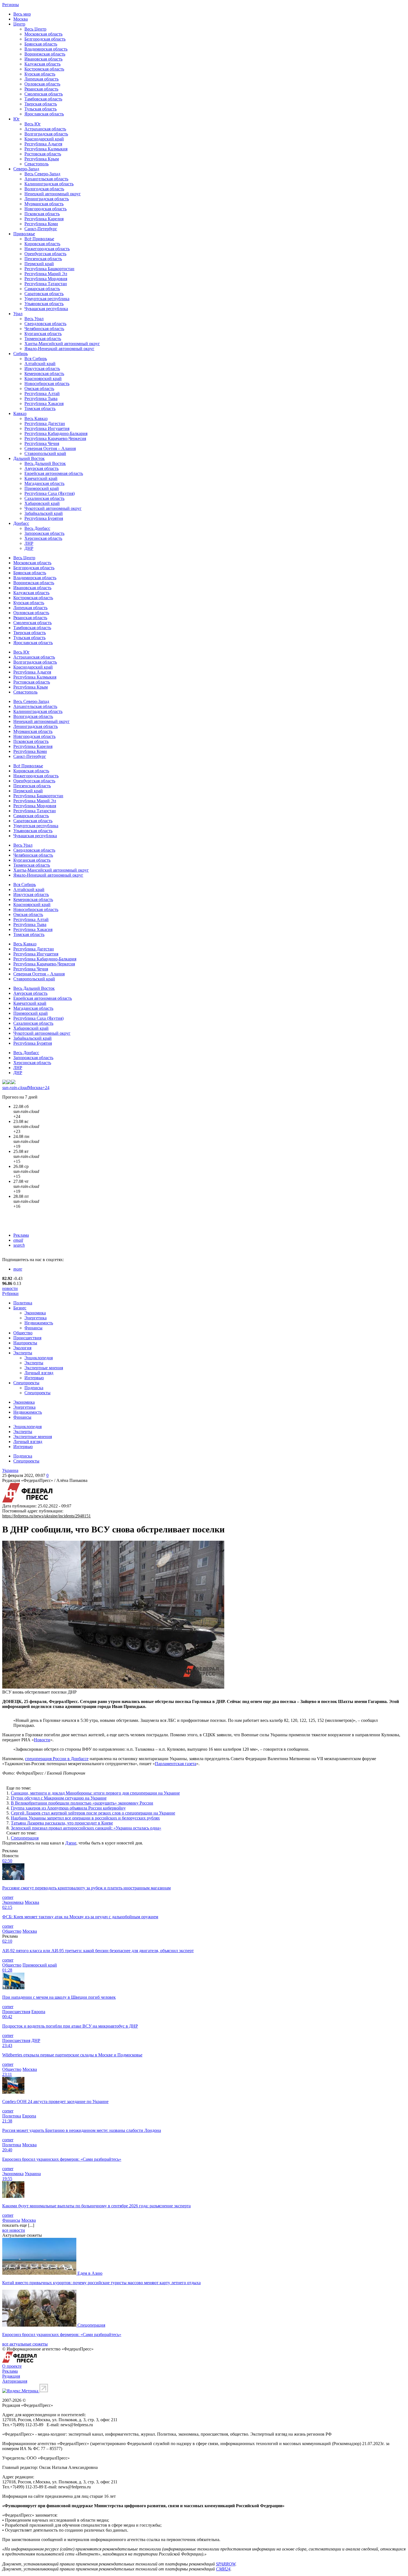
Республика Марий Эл (46, 274)
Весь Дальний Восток (45, 463)
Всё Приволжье (39, 239)
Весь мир (22, 14)
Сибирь (21, 354)
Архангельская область (46, 179)
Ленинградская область (47, 199)
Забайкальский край (44, 513)
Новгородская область (46, 209)
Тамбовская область (43, 99)
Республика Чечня (42, 443)
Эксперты (23, 1353)
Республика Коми (41, 224)
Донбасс (21, 523)
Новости (42, 1740)
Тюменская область (43, 339)
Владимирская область (46, 49)
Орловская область (42, 84)
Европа (38, 2012)
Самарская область (42, 289)
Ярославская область (44, 114)
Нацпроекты (25, 1343)
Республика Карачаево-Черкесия (55, 438)
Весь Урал (34, 319)
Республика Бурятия (44, 518)
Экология (22, 1348)
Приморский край (42, 488)
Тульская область (41, 109)
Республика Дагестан (45, 423)
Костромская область (44, 69)
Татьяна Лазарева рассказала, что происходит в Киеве (62, 1823)
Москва (21, 19)
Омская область (39, 389)
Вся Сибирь (36, 359)
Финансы (33, 1328)
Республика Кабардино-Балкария (56, 433)
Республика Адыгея (43, 144)
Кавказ (20, 413)
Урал (18, 314)
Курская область (40, 74)
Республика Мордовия (46, 279)
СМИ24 (223, 2569)
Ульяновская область (44, 304)
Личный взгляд (39, 1373)
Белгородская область (45, 39)
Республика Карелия (44, 219)
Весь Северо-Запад (42, 174)
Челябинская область (44, 329)
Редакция (11, 2376)
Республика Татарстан (46, 284)
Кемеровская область (44, 374)
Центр (19, 24)
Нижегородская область (47, 249)
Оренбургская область (45, 254)
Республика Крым (42, 159)
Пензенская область (43, 259)
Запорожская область (44, 533)
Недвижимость (39, 1323)
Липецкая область (41, 79)
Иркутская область (42, 369)
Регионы (11, 5)
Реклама (21, 1235)
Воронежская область (45, 54)
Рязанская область (41, 89)
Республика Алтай (42, 394)
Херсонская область (43, 538)
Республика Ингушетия (47, 428)
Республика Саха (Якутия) (50, 493)
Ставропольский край (45, 453)
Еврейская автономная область (54, 473)
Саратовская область (44, 294)
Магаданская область (44, 483)
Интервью (34, 1378)
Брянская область (41, 44)
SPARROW (226, 2564)
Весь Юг (33, 124)
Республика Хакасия (44, 403)
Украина (10, 1470)
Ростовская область (43, 154)
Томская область (40, 408)
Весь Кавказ (36, 418)
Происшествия (27, 1338)
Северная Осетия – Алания (50, 448)
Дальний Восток (29, 458)
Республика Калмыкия (46, 149)
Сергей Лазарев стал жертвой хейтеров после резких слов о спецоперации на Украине (93, 1813)
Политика (23, 1303)
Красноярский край (43, 379)
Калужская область (42, 64)
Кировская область (42, 244)
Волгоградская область (46, 134)
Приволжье (24, 234)
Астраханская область (45, 129)
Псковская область (42, 214)
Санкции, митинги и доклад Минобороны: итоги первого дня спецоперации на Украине (95, 1793)
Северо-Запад (26, 169)
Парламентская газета (176, 1764)
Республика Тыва (41, 398)
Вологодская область (44, 189)
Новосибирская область (47, 384)
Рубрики (10, 1293)
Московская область (43, 34)
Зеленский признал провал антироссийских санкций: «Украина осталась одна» (86, 1828)
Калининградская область (49, 184)
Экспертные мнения (44, 1368)
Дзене (71, 1843)
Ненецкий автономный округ (53, 194)
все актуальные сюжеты (25, 2344)
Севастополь (36, 164)
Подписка (34, 1388)
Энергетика (36, 1318)
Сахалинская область (44, 498)
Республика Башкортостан (49, 269)
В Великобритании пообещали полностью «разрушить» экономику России (82, 1803)
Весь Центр (35, 29)
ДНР (29, 548)
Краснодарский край (44, 139)
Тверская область (41, 104)
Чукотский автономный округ (53, 508)
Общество (23, 1333)
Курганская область (43, 334)
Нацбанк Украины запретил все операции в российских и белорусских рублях (85, 1818)
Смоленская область (44, 94)
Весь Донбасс (37, 528)
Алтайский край (40, 364)
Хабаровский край (42, 503)
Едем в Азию (90, 2273)
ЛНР (29, 543)
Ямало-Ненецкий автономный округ (59, 349)
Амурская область (41, 468)
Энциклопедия (39, 1358)
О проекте (12, 2366)
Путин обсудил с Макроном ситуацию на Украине (59, 1798)
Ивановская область (43, 59)
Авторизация (15, 2381)
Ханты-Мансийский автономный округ (62, 344)
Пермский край (39, 264)
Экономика (35, 1313)
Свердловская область (45, 324)
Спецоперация (25, 1838)
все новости (14, 2230)
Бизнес (20, 1308)
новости (10, 1288)
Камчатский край (41, 478)
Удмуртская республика (47, 299)
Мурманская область (44, 204)
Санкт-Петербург (41, 229)
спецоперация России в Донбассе (57, 1759)
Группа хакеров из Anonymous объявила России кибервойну (68, 1808)
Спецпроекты (26, 1383)
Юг (17, 119)
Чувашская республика (46, 309)
